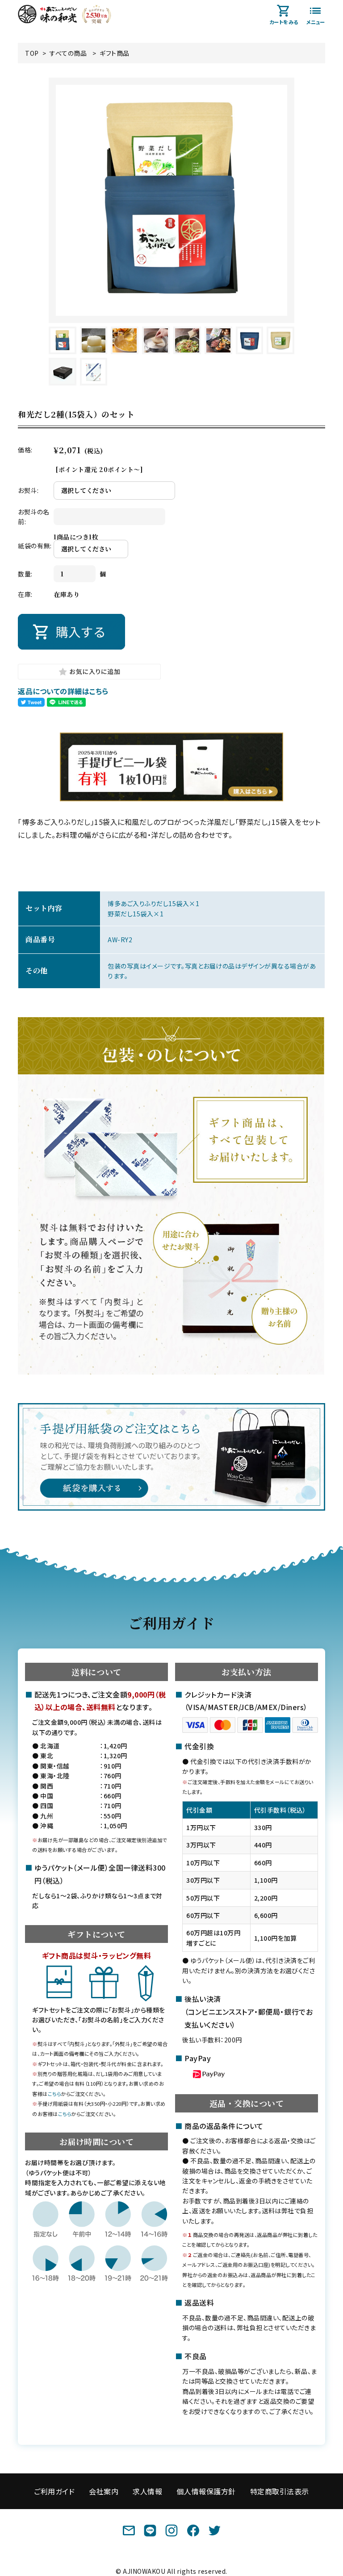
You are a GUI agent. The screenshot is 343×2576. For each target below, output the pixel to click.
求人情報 (147, 2491)
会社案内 (104, 2491)
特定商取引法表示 (280, 2491)
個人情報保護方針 (206, 2491)
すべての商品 (68, 53)
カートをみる (284, 22)
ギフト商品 (115, 53)
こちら (54, 2094)
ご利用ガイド (54, 2491)
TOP (32, 53)
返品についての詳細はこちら (63, 691)
